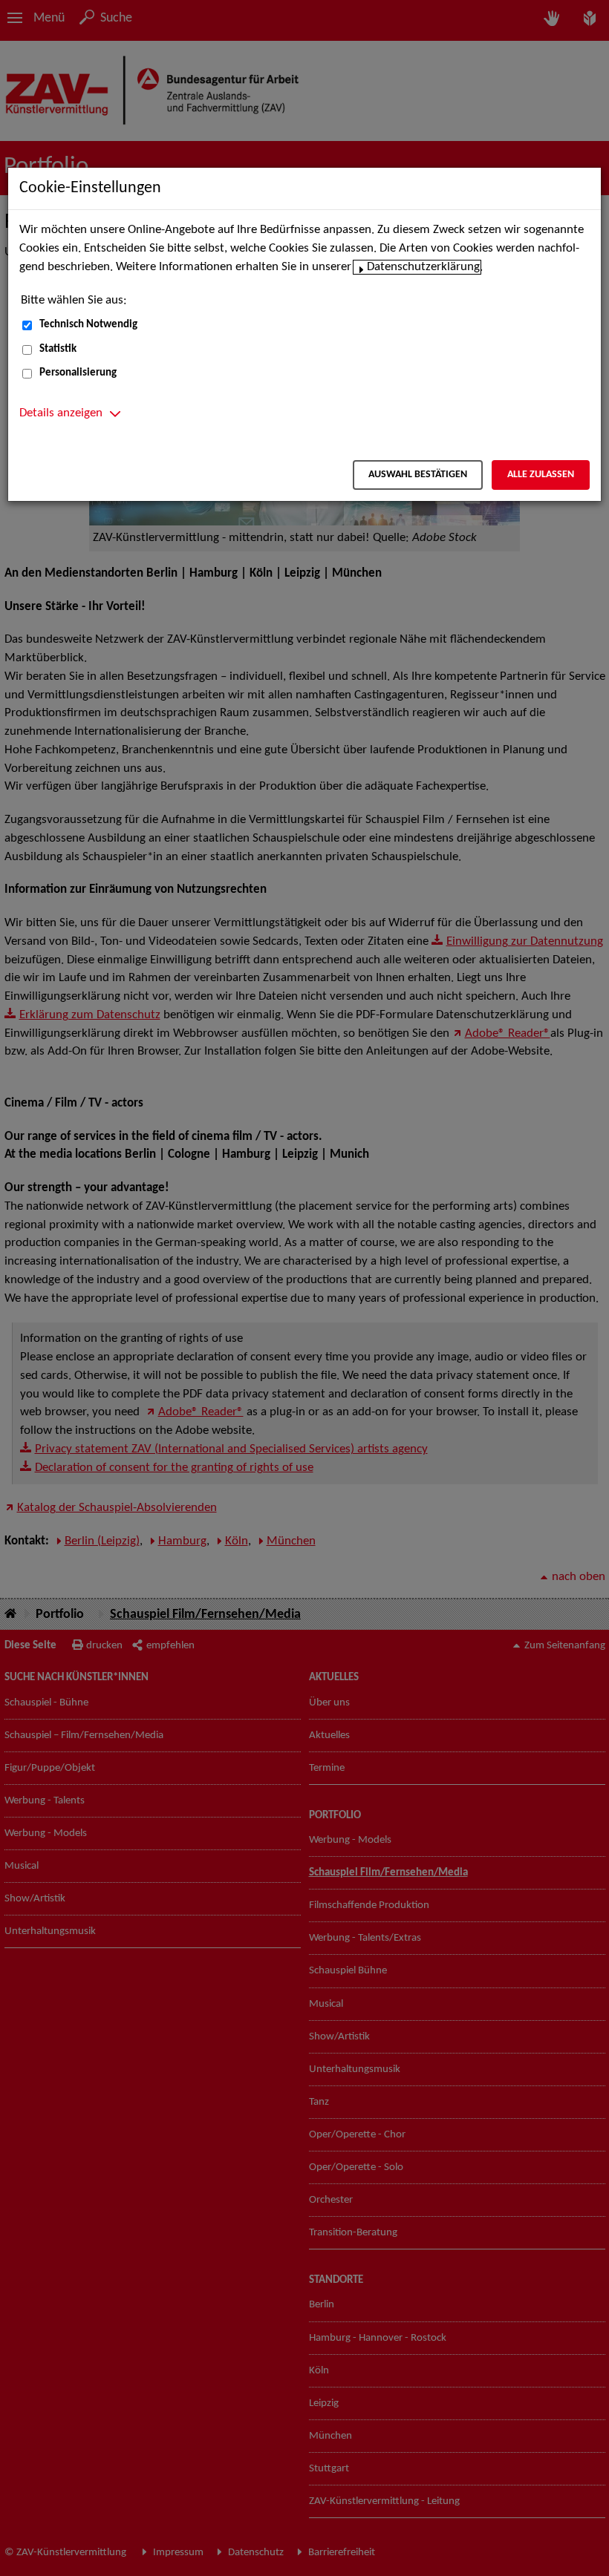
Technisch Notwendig (88, 325)
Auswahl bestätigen (418, 475)
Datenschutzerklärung (423, 267)
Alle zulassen (541, 475)
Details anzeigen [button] (61, 413)
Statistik (58, 349)
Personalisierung (78, 373)
